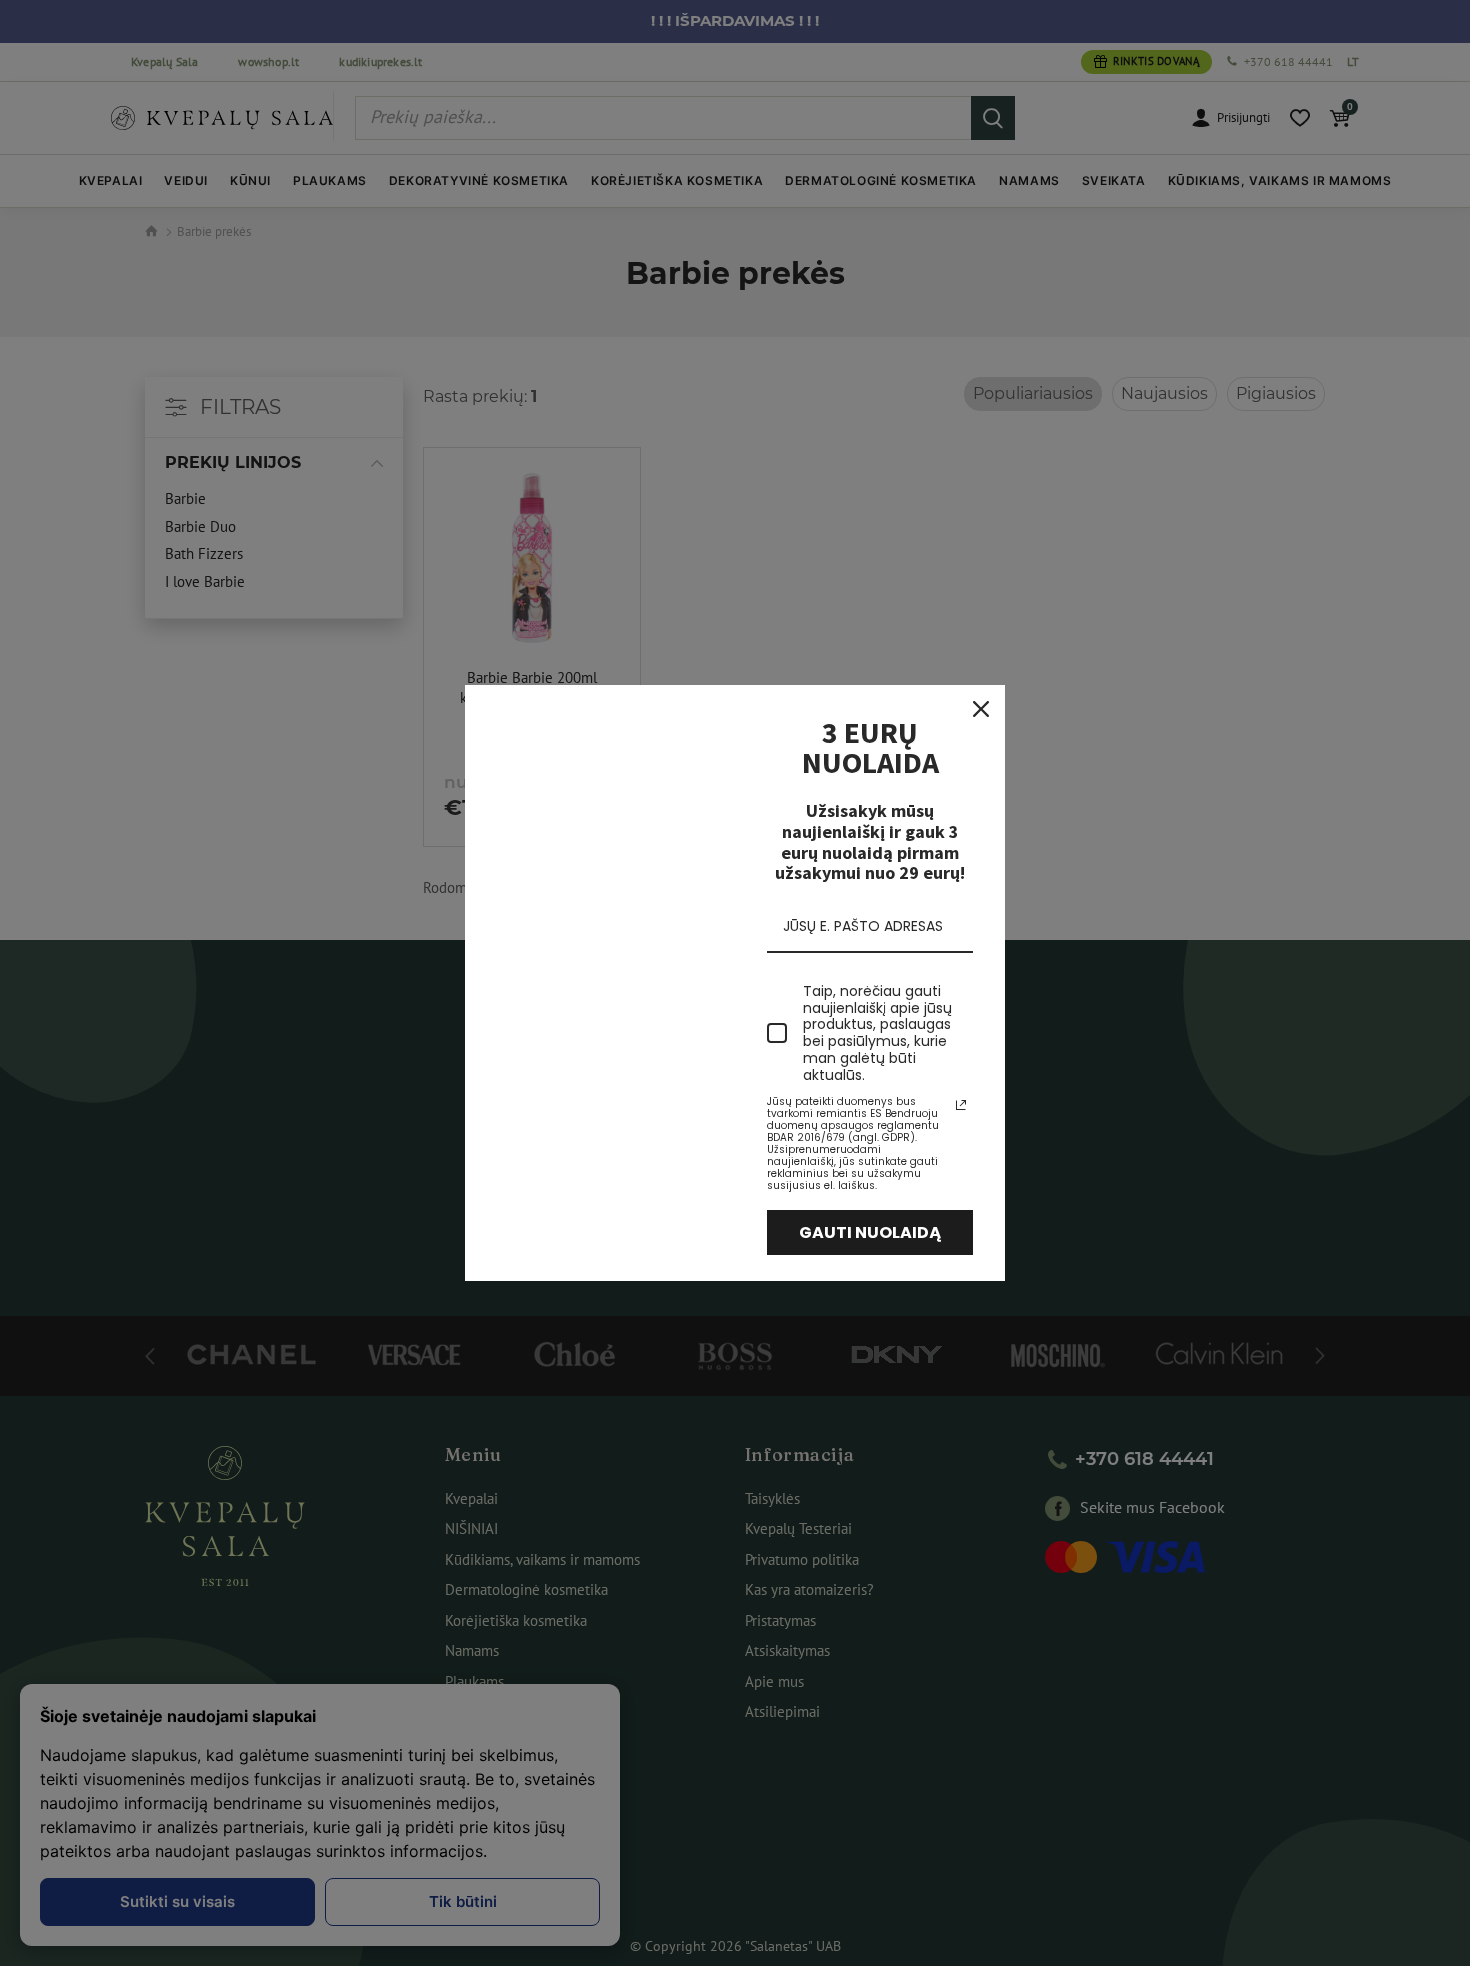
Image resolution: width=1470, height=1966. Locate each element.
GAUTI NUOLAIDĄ (870, 1232)
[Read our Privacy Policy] (961, 1105)
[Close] (981, 709)
